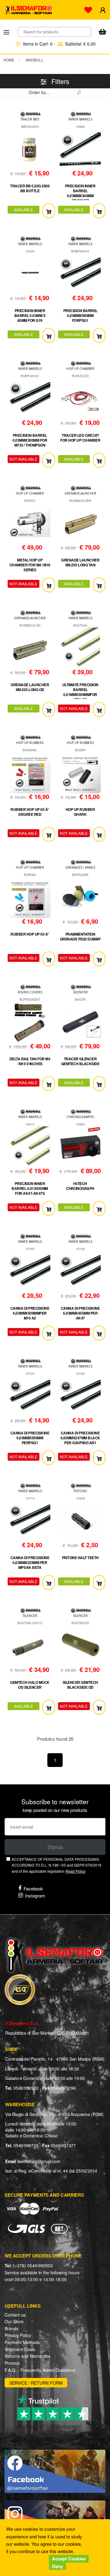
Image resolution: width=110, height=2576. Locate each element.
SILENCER (80, 992)
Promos (12, 2363)
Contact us (15, 2315)
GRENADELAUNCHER (80, 493)
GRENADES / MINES (80, 867)
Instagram (35, 1895)
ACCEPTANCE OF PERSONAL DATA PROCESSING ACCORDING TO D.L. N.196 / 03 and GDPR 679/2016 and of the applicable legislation (57, 1865)
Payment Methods (22, 2342)
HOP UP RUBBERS (30, 743)
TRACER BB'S (30, 119)
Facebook (33, 1888)
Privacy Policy (18, 2335)
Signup (55, 1847)
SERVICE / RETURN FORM (36, 2383)
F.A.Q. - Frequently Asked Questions (40, 2370)
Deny (57, 2566)
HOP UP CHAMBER (80, 369)
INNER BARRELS (80, 119)
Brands (11, 2328)
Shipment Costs (20, 2349)
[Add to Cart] (49, 211)
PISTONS (80, 1491)
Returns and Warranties (28, 2356)
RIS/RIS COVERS (30, 992)
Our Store (14, 2321)
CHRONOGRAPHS (80, 1117)
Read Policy (75, 1871)
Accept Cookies (69, 2559)
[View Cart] (102, 32)
